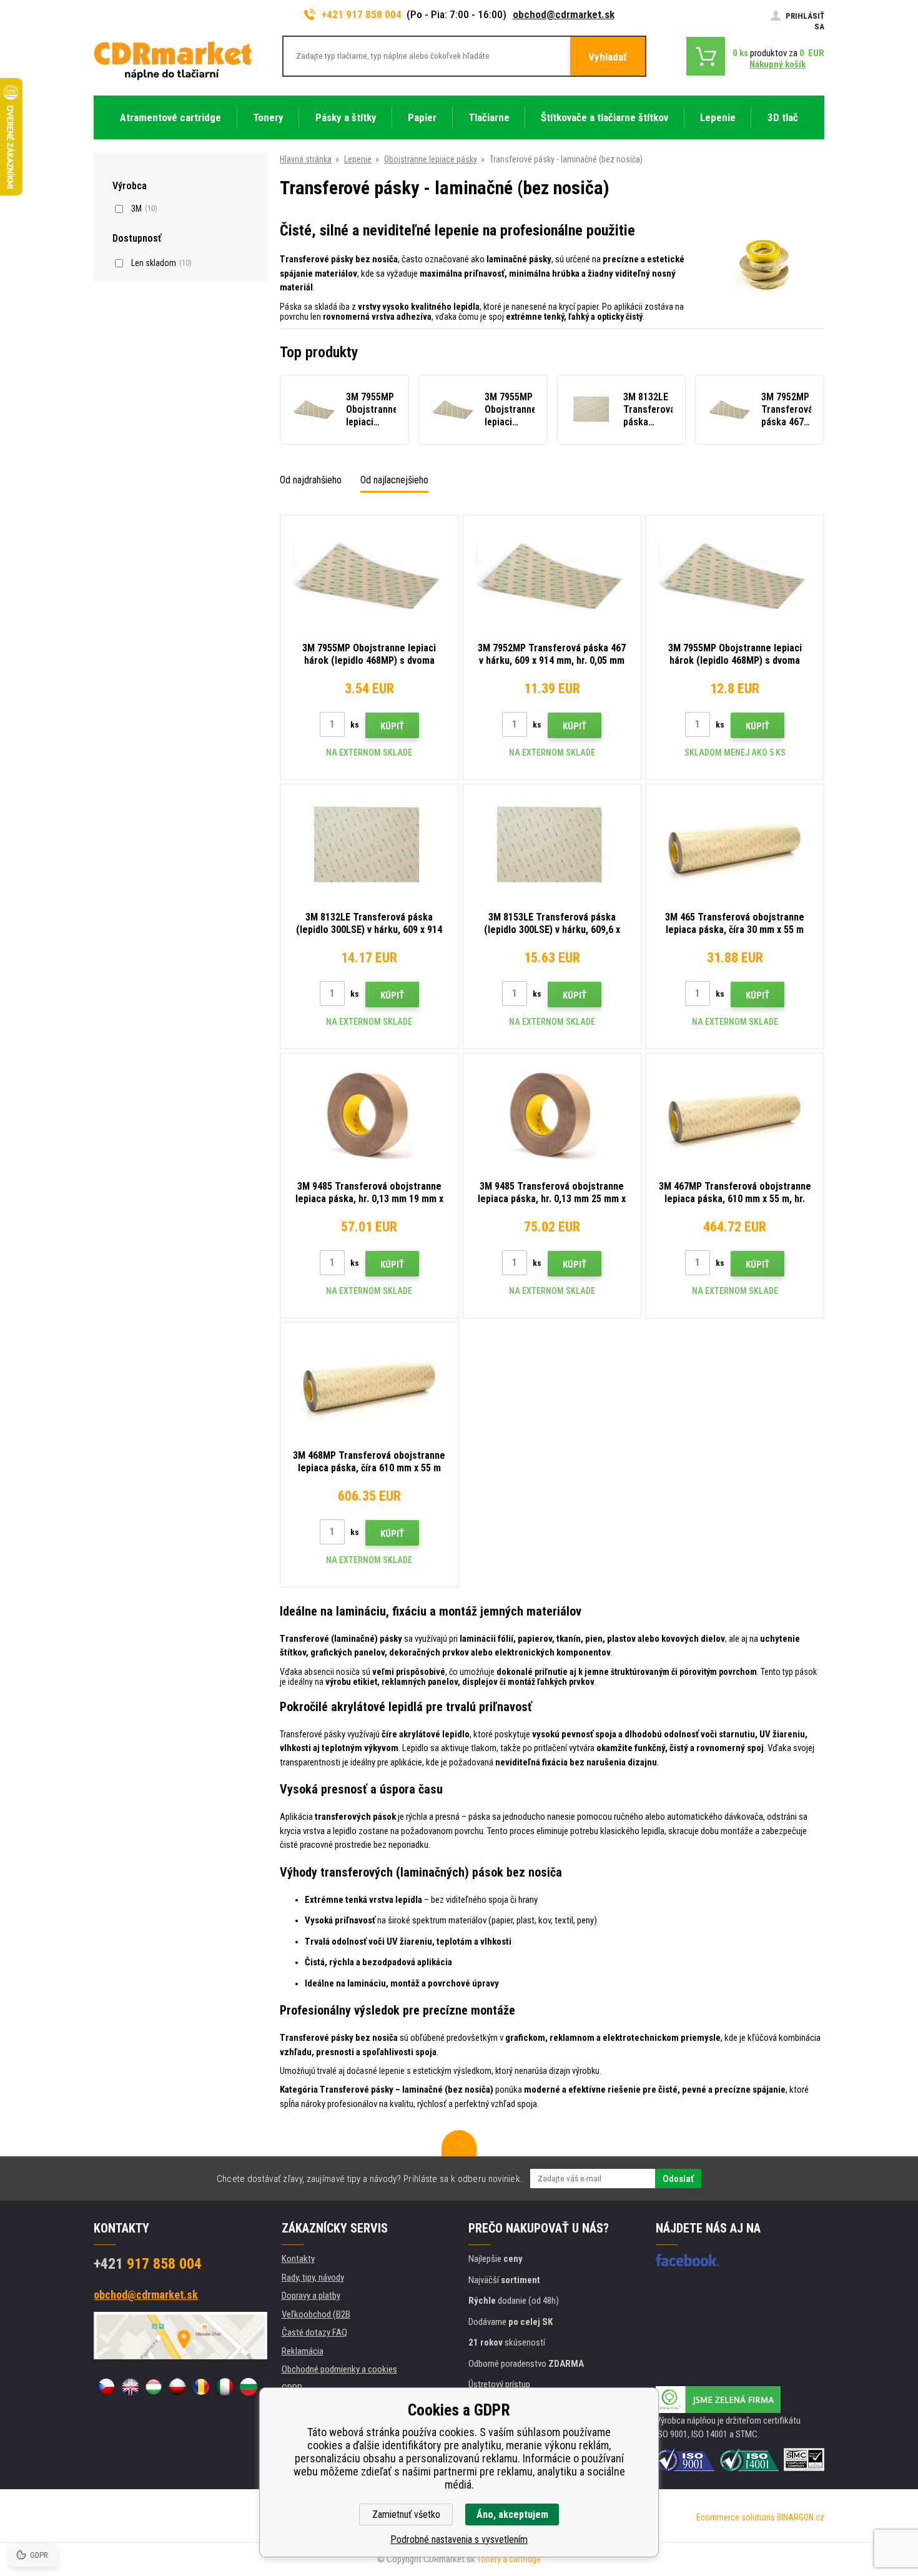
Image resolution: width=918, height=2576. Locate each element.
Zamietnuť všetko (406, 2514)
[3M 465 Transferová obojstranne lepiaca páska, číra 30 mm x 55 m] (735, 845)
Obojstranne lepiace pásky (431, 159)
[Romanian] (201, 2387)
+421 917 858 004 (362, 14)
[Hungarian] (154, 2387)
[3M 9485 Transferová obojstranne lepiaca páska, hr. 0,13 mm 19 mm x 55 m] (369, 1114)
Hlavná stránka (306, 159)
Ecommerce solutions (736, 2517)
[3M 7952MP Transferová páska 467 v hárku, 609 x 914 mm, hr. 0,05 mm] (552, 576)
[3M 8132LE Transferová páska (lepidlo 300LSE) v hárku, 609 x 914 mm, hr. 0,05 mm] (369, 845)
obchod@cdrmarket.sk (564, 14)
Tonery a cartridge (509, 2559)
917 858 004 (148, 2264)
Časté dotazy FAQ (314, 2332)
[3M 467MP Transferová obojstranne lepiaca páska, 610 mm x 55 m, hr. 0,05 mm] (735, 1114)
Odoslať (678, 2179)
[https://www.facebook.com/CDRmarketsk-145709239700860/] (687, 2260)
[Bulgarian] (249, 2387)
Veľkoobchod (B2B (316, 2314)
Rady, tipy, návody (313, 2277)
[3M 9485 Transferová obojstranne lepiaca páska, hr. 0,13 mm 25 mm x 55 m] (552, 1114)
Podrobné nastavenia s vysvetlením (459, 2539)
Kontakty (298, 2259)
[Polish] (177, 2387)
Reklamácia (303, 2351)
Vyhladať (608, 57)
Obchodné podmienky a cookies (339, 2369)
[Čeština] (106, 2387)
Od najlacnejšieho (394, 480)
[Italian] (225, 2387)
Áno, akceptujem (512, 2514)
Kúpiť (392, 726)
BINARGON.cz (801, 2517)
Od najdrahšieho (311, 480)
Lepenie (358, 159)
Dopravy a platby (311, 2296)
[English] (130, 2387)
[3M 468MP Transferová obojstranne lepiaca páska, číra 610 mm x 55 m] (369, 1384)
